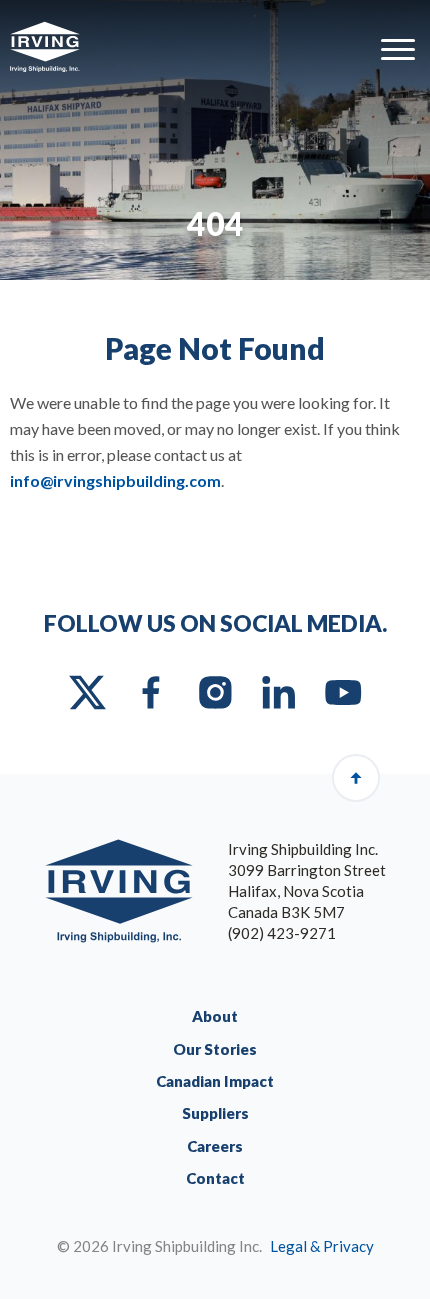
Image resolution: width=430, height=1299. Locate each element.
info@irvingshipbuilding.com (115, 480)
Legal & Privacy (322, 1246)
